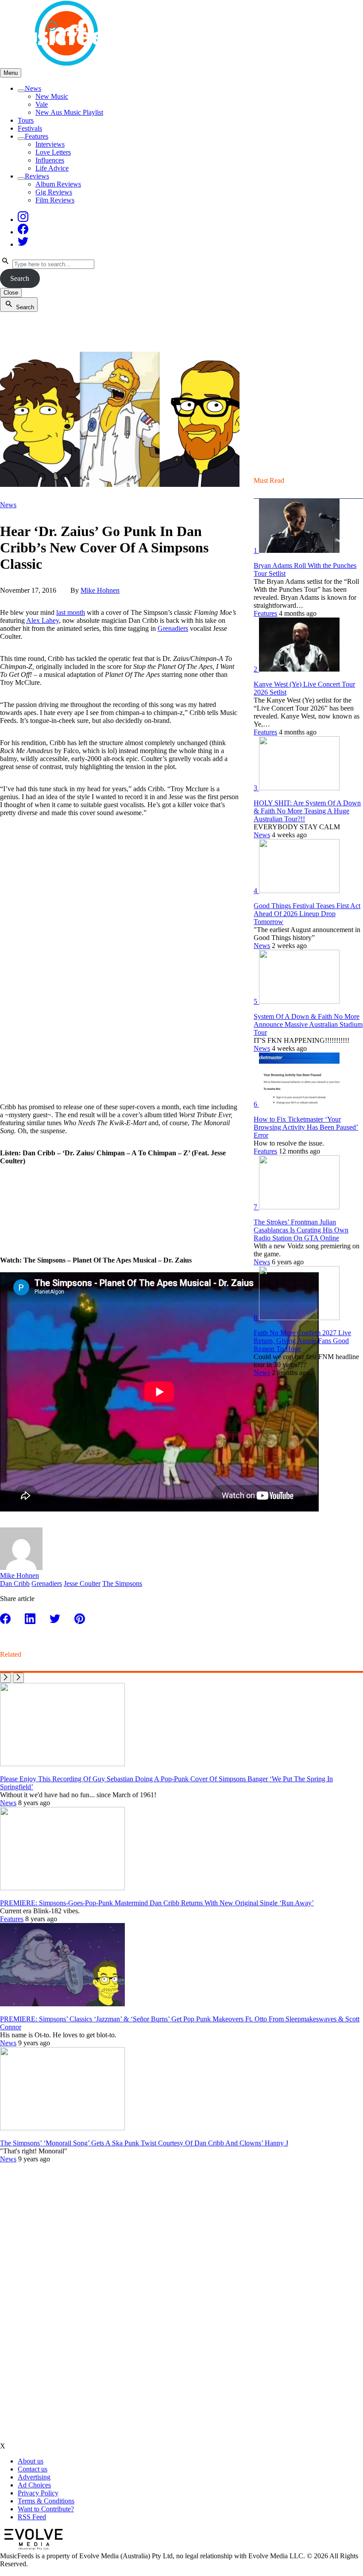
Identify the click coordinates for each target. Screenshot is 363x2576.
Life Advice (52, 168)
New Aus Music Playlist (69, 112)
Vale (42, 104)
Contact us (33, 2469)
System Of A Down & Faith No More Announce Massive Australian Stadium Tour (308, 1024)
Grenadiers (173, 628)
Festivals (30, 128)
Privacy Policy (38, 2493)
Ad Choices (34, 2485)
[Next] (18, 1678)
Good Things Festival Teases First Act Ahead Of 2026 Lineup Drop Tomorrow (307, 914)
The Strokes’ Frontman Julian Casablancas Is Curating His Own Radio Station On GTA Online (301, 1230)
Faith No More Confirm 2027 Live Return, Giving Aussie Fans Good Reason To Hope (302, 1341)
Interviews (50, 144)
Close (11, 293)
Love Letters (53, 152)
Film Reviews (55, 200)
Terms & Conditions (46, 2501)
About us (31, 2461)
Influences (50, 160)
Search (20, 278)
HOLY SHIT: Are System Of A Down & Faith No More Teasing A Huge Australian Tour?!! (307, 811)
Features (37, 136)
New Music (52, 96)
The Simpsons (122, 1583)
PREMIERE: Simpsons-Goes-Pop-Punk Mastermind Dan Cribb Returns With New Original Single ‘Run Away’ (157, 1903)
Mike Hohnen (100, 590)
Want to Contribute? (46, 2509)
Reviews (37, 176)
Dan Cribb (15, 1583)
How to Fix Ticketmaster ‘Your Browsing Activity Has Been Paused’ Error (306, 1127)
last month (71, 612)
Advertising (34, 2477)
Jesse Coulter (82, 1583)
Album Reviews (58, 184)
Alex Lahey (42, 620)
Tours (26, 120)
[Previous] (6, 1678)
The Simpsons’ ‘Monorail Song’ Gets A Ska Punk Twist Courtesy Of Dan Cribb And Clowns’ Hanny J (144, 2143)
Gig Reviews (54, 192)
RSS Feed (32, 2517)
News (33, 88)
